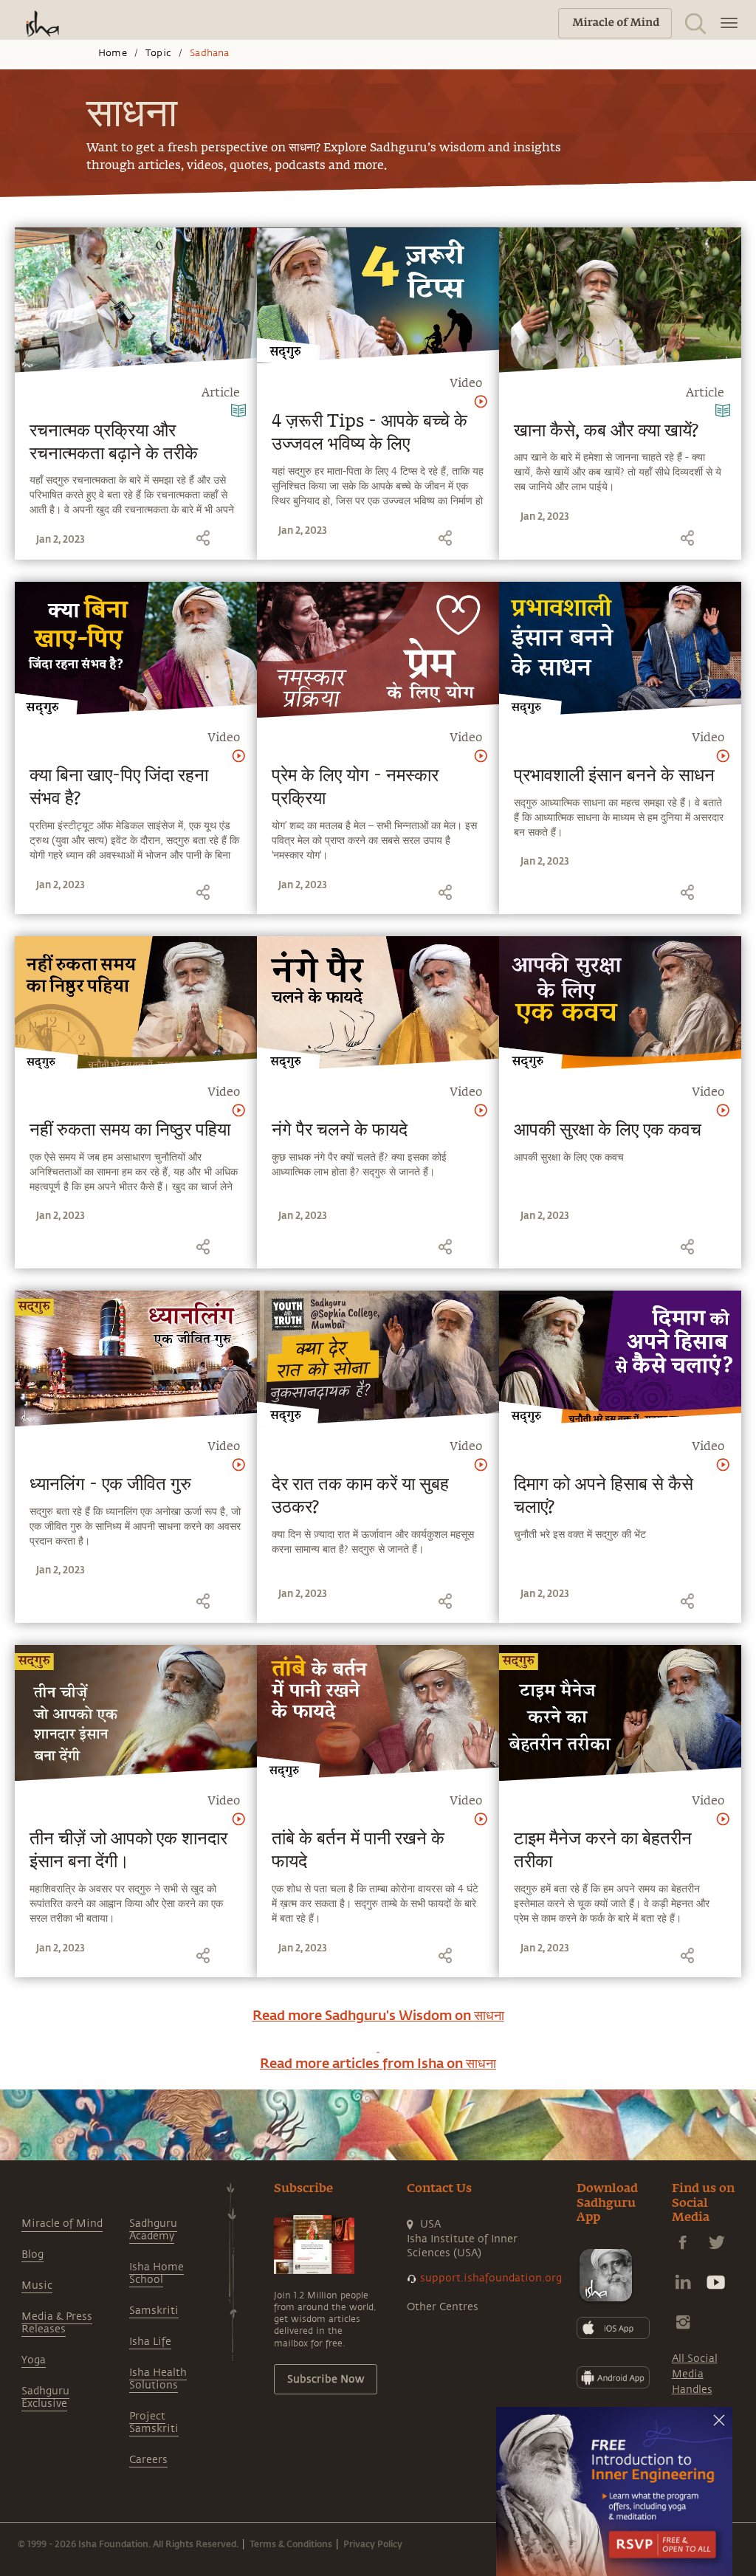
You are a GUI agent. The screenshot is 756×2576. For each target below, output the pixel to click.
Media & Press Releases (57, 2323)
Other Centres (443, 2307)
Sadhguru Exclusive (45, 2397)
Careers (148, 2460)
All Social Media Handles (695, 2374)
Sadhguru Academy (153, 2230)
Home (113, 53)
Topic (158, 53)
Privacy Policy (373, 2544)
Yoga (34, 2360)
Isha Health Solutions (158, 2379)
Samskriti (154, 2311)
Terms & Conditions (291, 2544)
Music (37, 2285)
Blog (32, 2254)
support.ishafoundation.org (491, 2278)
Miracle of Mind (62, 2223)
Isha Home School (157, 2273)
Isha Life (150, 2342)
